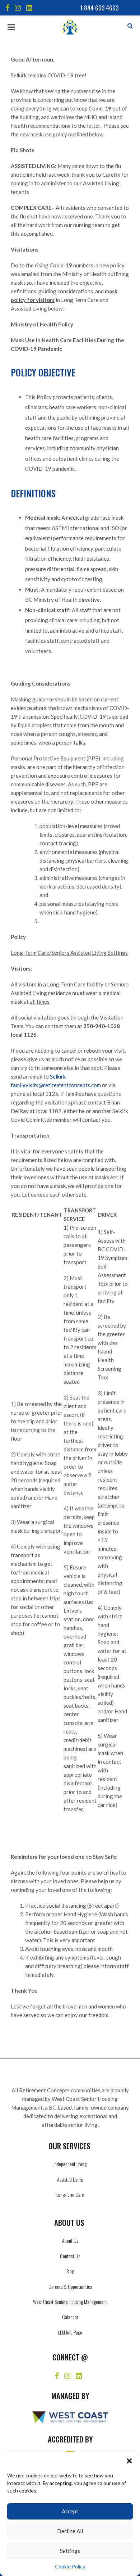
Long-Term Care (70, 2194)
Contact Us (70, 2256)
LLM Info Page (70, 2332)
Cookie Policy (70, 2566)
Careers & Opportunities (70, 2286)
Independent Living (70, 2164)
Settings (70, 2551)
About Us (70, 2240)
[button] (129, 2461)
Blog (70, 2271)
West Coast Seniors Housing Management (70, 2302)
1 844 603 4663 (99, 8)
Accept (70, 2511)
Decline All (70, 2531)
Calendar (70, 2317)
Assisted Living (70, 2179)
